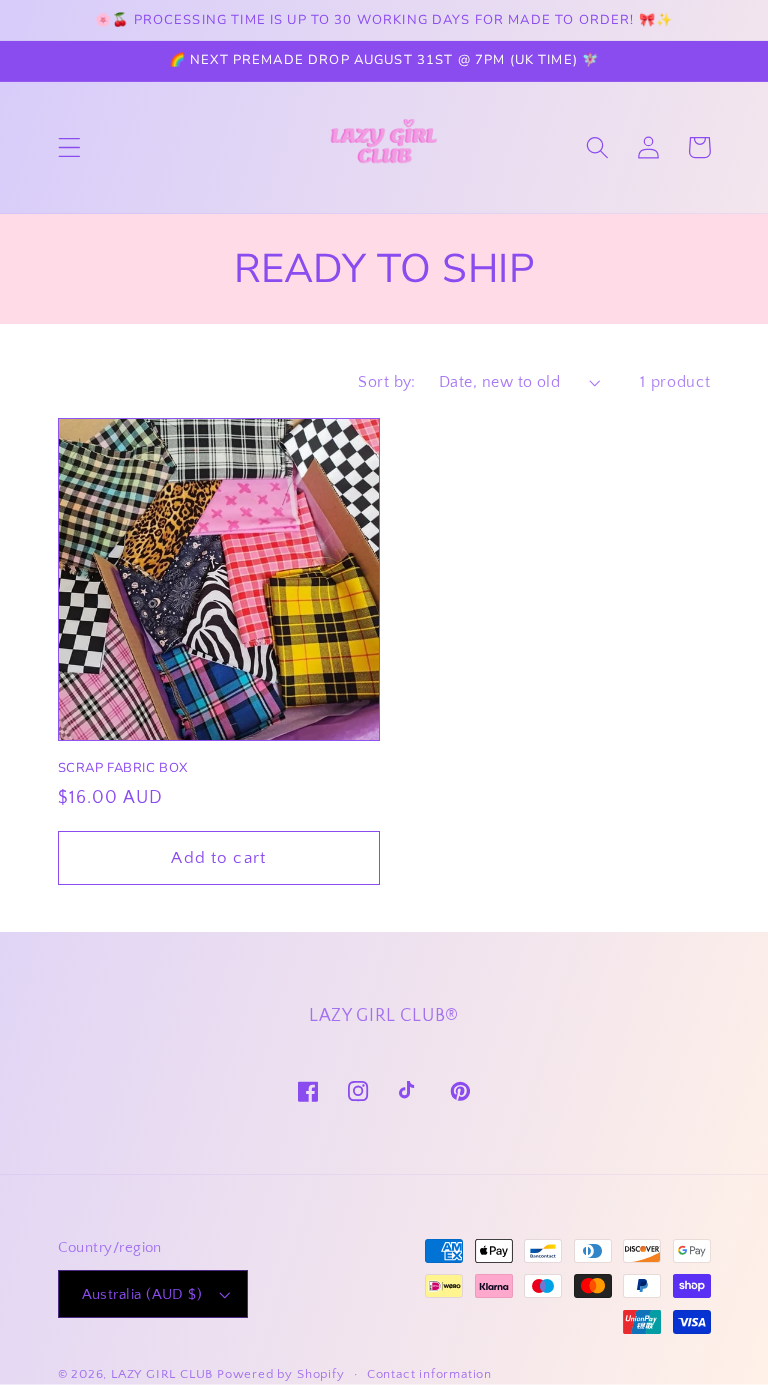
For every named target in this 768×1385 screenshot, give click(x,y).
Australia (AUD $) (142, 1294)
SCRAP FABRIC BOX (123, 768)
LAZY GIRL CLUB (162, 1374)
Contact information (429, 1374)
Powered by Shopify (281, 1374)
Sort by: (387, 382)
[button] (69, 147)
